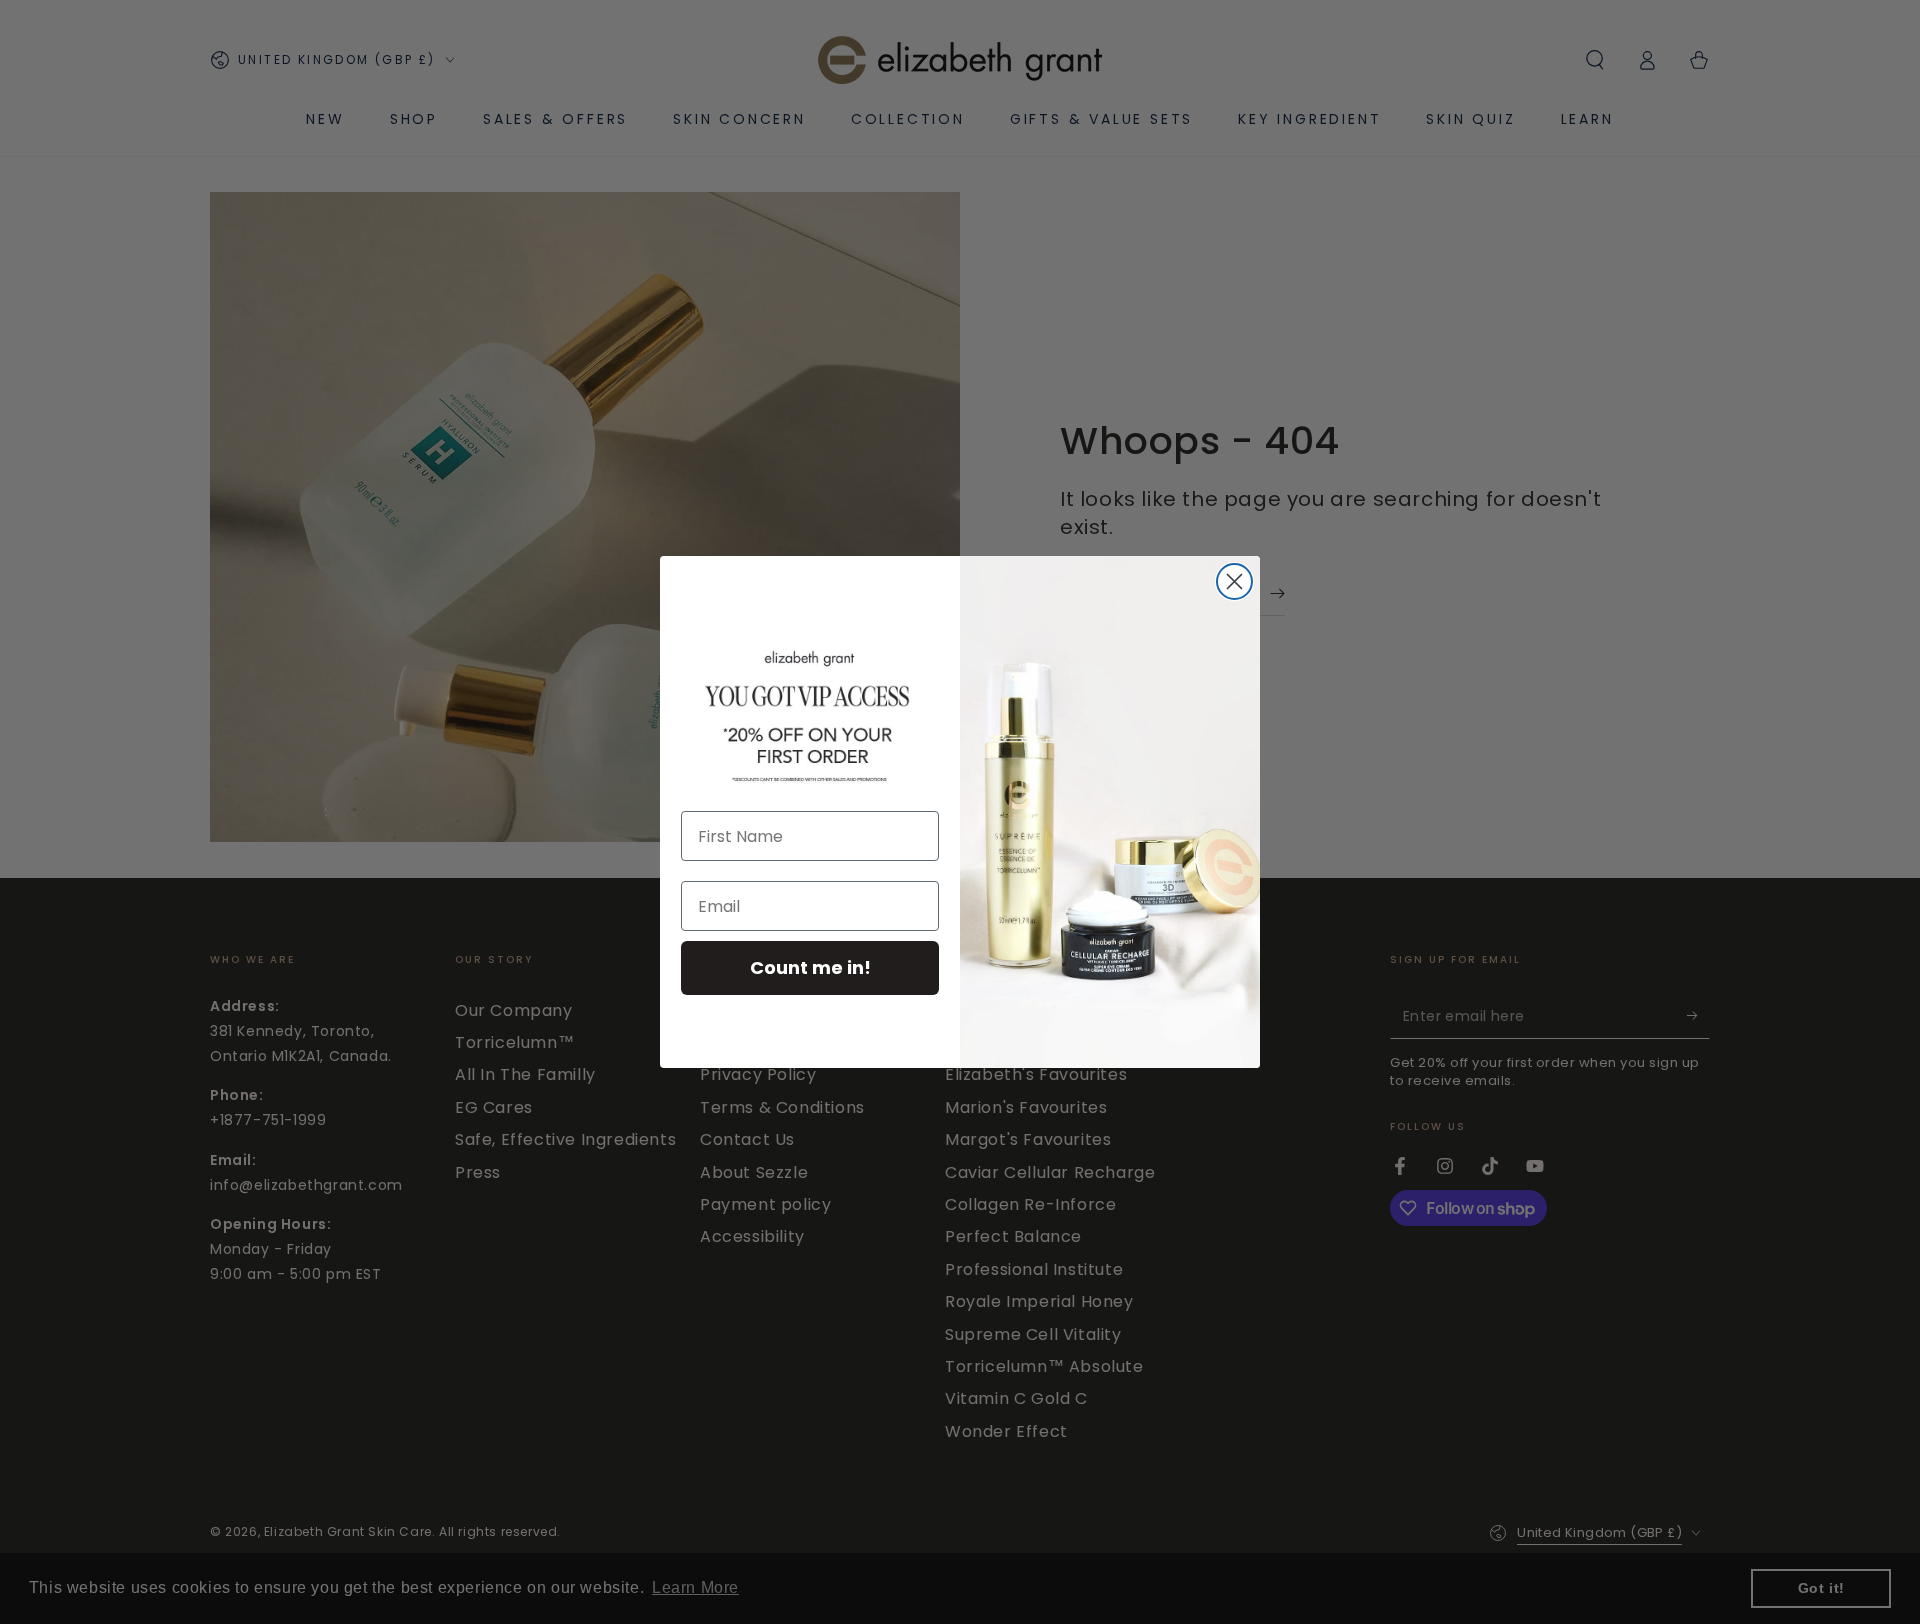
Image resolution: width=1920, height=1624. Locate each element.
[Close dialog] (1234, 581)
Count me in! (810, 967)
